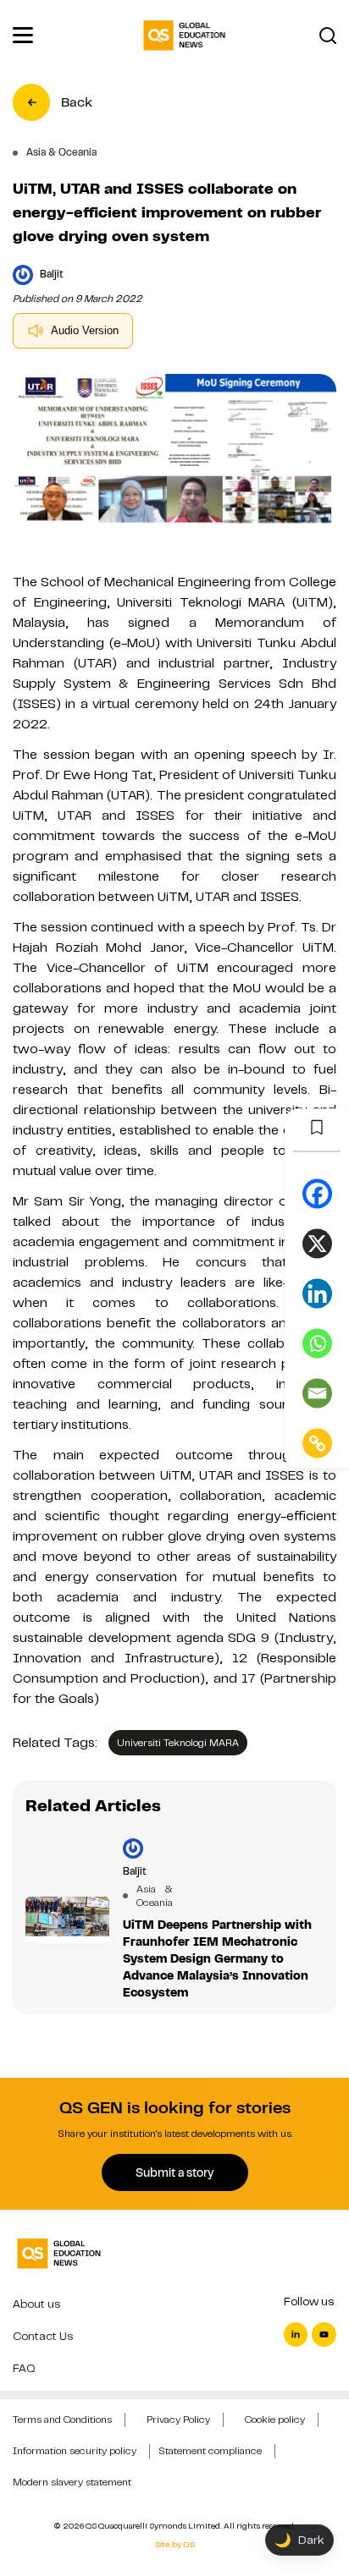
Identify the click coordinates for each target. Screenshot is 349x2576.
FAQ (24, 2368)
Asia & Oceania (147, 1896)
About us (36, 2304)
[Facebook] (317, 1193)
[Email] (317, 1393)
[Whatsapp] (317, 1343)
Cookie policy (275, 2419)
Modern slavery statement (72, 2482)
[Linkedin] (317, 1293)
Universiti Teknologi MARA (178, 1743)
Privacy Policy (178, 2419)
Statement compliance (210, 2451)
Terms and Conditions (62, 2419)
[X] (317, 1243)
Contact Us (43, 2336)
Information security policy (75, 2451)
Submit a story (174, 2172)
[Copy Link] (317, 1443)
